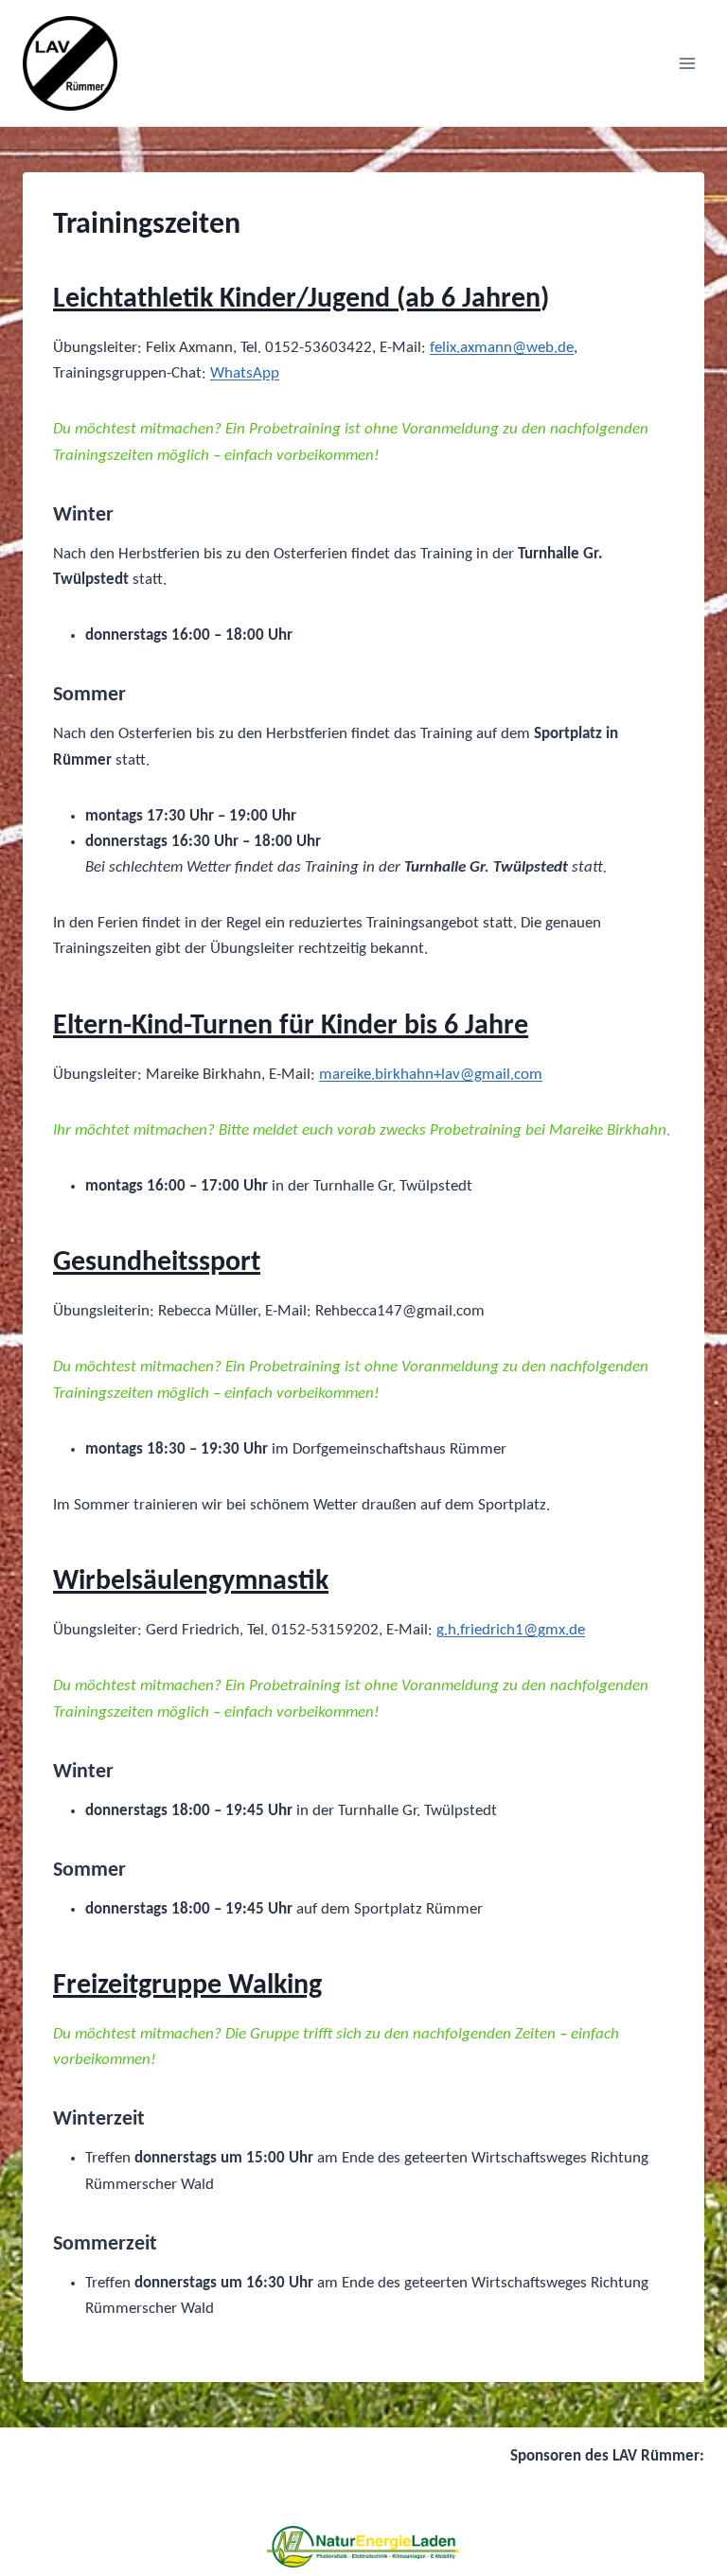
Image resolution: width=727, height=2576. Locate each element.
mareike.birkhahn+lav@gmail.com (431, 1075)
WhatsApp (245, 373)
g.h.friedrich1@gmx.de (511, 1630)
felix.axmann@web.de (502, 348)
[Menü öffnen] (687, 63)
